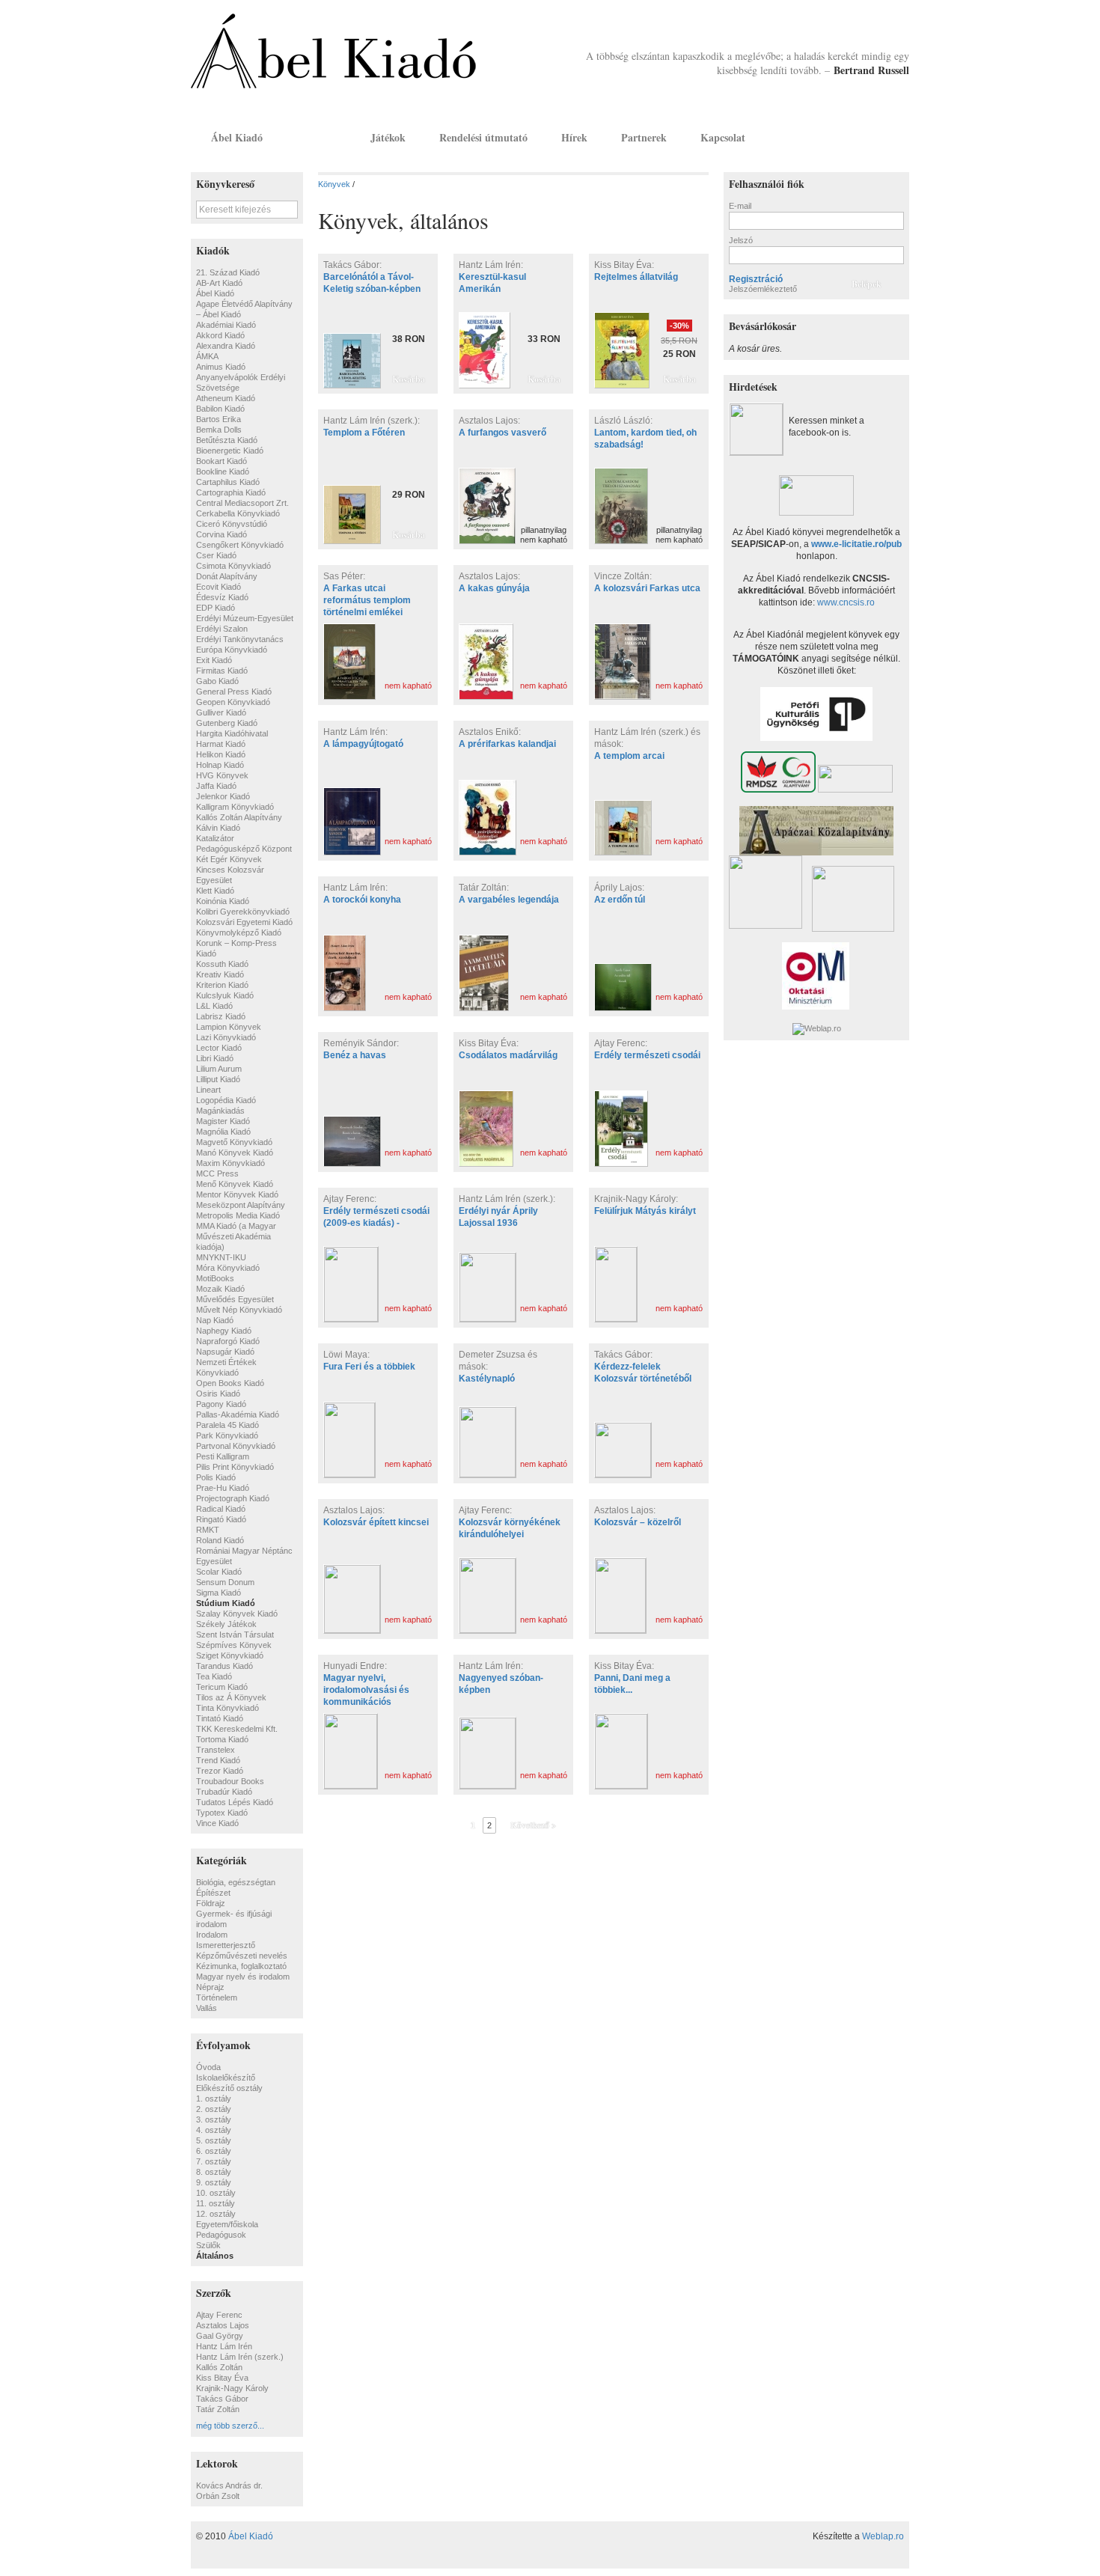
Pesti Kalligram (223, 1456)
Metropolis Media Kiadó (238, 1215)
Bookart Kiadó (221, 461)
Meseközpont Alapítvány (241, 1205)
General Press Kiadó (234, 692)
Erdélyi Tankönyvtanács (240, 639)
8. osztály (214, 2172)
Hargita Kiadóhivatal (232, 733)
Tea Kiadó (214, 1676)
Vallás (207, 2008)
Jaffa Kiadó (216, 786)
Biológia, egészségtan (236, 1882)
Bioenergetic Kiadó (230, 451)
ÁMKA (207, 356)
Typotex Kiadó (222, 1813)
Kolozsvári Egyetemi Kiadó (244, 922)
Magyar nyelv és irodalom (243, 1977)
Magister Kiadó (223, 1121)
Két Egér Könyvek (229, 859)
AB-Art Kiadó (219, 283)
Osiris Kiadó (218, 1394)
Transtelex (216, 1750)
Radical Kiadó (221, 1509)
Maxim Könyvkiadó (230, 1163)
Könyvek (317, 137)
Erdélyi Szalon (222, 629)
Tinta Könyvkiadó (227, 1708)
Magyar (876, 137)
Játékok (388, 137)
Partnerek (644, 137)
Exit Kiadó (214, 660)
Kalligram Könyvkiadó (235, 807)
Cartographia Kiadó (231, 492)
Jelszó (741, 240)
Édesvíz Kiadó (222, 597)
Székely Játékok (226, 1624)
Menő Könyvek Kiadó (235, 1184)
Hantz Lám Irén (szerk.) (240, 2357)
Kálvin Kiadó (218, 828)
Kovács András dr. (229, 2485)
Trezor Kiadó (220, 1771)
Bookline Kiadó (223, 471)
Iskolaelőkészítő (226, 2078)
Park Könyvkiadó (227, 1435)
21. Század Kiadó (228, 272)
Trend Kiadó (218, 1760)
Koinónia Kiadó (223, 901)
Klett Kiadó (215, 891)
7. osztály (214, 2161)
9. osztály (214, 2182)
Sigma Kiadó (219, 1593)
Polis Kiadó (216, 1477)
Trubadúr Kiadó (224, 1792)
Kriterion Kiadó (222, 985)
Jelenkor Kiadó (223, 796)
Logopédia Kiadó (226, 1100)
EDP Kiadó (216, 608)
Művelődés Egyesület (235, 1299)
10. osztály (216, 2193)
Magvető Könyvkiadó (234, 1142)
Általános (215, 2256)
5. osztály (214, 2140)
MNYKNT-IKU (221, 1257)
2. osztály (214, 2109)
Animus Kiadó (221, 367)
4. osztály (214, 2130)
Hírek (574, 137)
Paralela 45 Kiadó (227, 1425)
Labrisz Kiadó (221, 1016)
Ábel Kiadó (237, 137)
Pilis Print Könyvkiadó (235, 1467)
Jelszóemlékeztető (763, 289)
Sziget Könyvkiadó (230, 1655)
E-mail (740, 206)
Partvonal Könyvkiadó (236, 1446)
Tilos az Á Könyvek (231, 1697)
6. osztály (214, 2151)
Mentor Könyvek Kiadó (237, 1194)
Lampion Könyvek (229, 1027)
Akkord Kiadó (220, 335)
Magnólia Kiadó (223, 1132)
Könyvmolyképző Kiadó (239, 933)
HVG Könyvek (222, 775)
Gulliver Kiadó (221, 712)
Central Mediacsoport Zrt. (242, 503)
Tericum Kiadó (222, 1687)
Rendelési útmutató (483, 137)
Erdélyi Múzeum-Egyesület (245, 618)
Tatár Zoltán (218, 2409)
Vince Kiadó (217, 1823)
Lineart (208, 1090)
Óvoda (208, 2067)
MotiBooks (215, 1278)
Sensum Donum (225, 1582)
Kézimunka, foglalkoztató (241, 1966)
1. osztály (214, 2099)
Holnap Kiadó (220, 765)
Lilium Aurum (219, 1069)
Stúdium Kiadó (226, 1603)
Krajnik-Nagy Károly (232, 2388)
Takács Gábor (222, 2399)
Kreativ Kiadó (220, 974)
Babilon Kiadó (220, 409)
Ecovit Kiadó (219, 587)
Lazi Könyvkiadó (226, 1037)
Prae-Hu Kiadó (223, 1488)
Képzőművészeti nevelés (242, 1956)
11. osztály (216, 2203)
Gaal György (220, 2336)
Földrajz (211, 1903)
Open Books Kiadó (230, 1383)
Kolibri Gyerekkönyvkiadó (243, 912)
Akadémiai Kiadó (226, 325)
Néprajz (210, 1987)
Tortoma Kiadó (222, 1739)
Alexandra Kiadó (226, 346)
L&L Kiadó (214, 1006)
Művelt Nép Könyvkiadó (239, 1310)
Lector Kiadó (219, 1048)
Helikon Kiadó (221, 754)
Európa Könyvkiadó (232, 650)
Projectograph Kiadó (233, 1498)
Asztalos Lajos (223, 2325)
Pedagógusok (221, 2235)
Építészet (213, 1893)
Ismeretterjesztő (226, 1945)
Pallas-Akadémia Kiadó (238, 1414)
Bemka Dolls (219, 430)
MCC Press (217, 1173)
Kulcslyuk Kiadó (225, 995)
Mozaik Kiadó (220, 1289)
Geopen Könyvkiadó (233, 702)
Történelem (217, 1997)
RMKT (208, 1530)
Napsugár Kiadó (225, 1352)
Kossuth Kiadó (222, 964)
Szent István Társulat (235, 1635)
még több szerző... (230, 2426)
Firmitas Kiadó (222, 671)
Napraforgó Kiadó (228, 1341)
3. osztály (214, 2119)
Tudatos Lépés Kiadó (235, 1802)
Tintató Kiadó (220, 1718)
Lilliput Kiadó (218, 1079)
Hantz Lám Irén (224, 2346)
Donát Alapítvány (227, 576)
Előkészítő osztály (229, 2088)
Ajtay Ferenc (219, 2315)
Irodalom (212, 1935)
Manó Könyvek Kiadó (235, 1153)
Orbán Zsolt (218, 2496)
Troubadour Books (230, 1781)
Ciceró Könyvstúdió (232, 524)
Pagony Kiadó (221, 1404)
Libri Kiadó (215, 1058)
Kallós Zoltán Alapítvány (239, 817)
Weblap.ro (883, 2536)
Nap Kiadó (215, 1320)
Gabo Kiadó (217, 681)
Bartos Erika (219, 419)
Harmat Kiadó (221, 744)
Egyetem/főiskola (227, 2224)
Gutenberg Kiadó (227, 723)
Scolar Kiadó (219, 1572)
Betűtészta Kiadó (227, 440)
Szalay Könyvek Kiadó (237, 1614)
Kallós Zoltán (219, 2367)
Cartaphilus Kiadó (228, 482)
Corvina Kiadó (221, 534)
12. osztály (216, 2214)
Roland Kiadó (220, 1540)
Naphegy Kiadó (224, 1331)
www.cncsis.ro (846, 602)
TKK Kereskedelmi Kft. (237, 1729)
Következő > (533, 1825)
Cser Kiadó (216, 555)
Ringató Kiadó (221, 1519)
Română (896, 137)
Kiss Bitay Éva (222, 2378)
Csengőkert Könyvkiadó (240, 545)
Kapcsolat (723, 137)
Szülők (208, 2245)
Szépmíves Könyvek (234, 1645)
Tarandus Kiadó (224, 1666)
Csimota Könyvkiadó (233, 566)
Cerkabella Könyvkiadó (238, 513)
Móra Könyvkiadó (228, 1268)
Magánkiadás (220, 1111)
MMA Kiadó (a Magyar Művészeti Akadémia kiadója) (236, 1236)
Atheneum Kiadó (226, 398)
